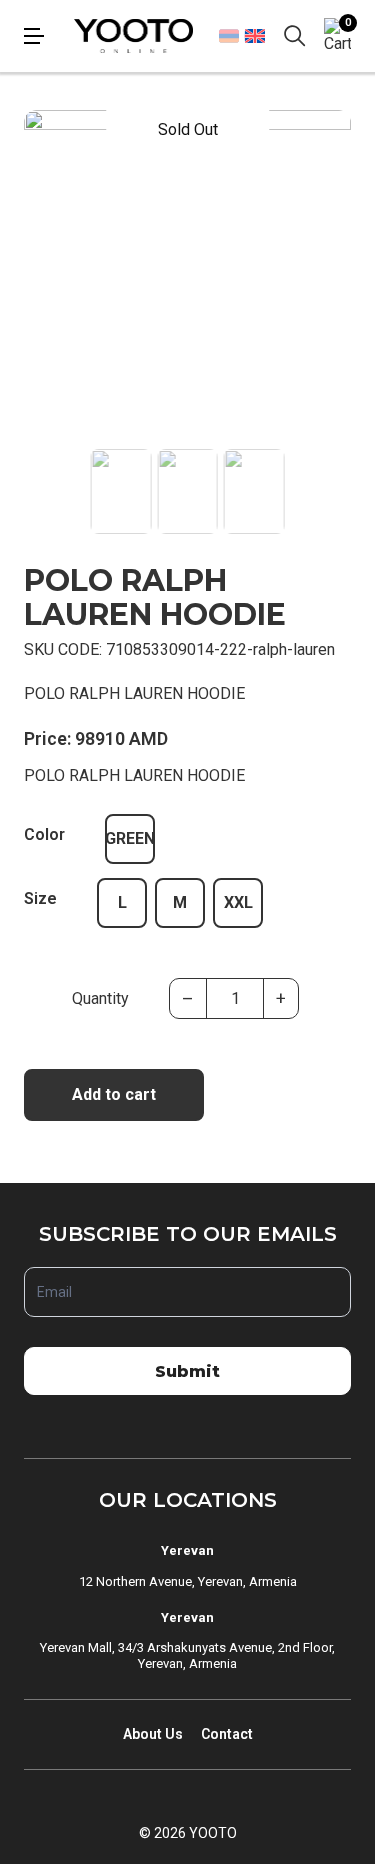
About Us (153, 1734)
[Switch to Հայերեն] (229, 36)
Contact (227, 1734)
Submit (187, 1371)
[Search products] (295, 36)
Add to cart (114, 1094)
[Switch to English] (254, 35)
